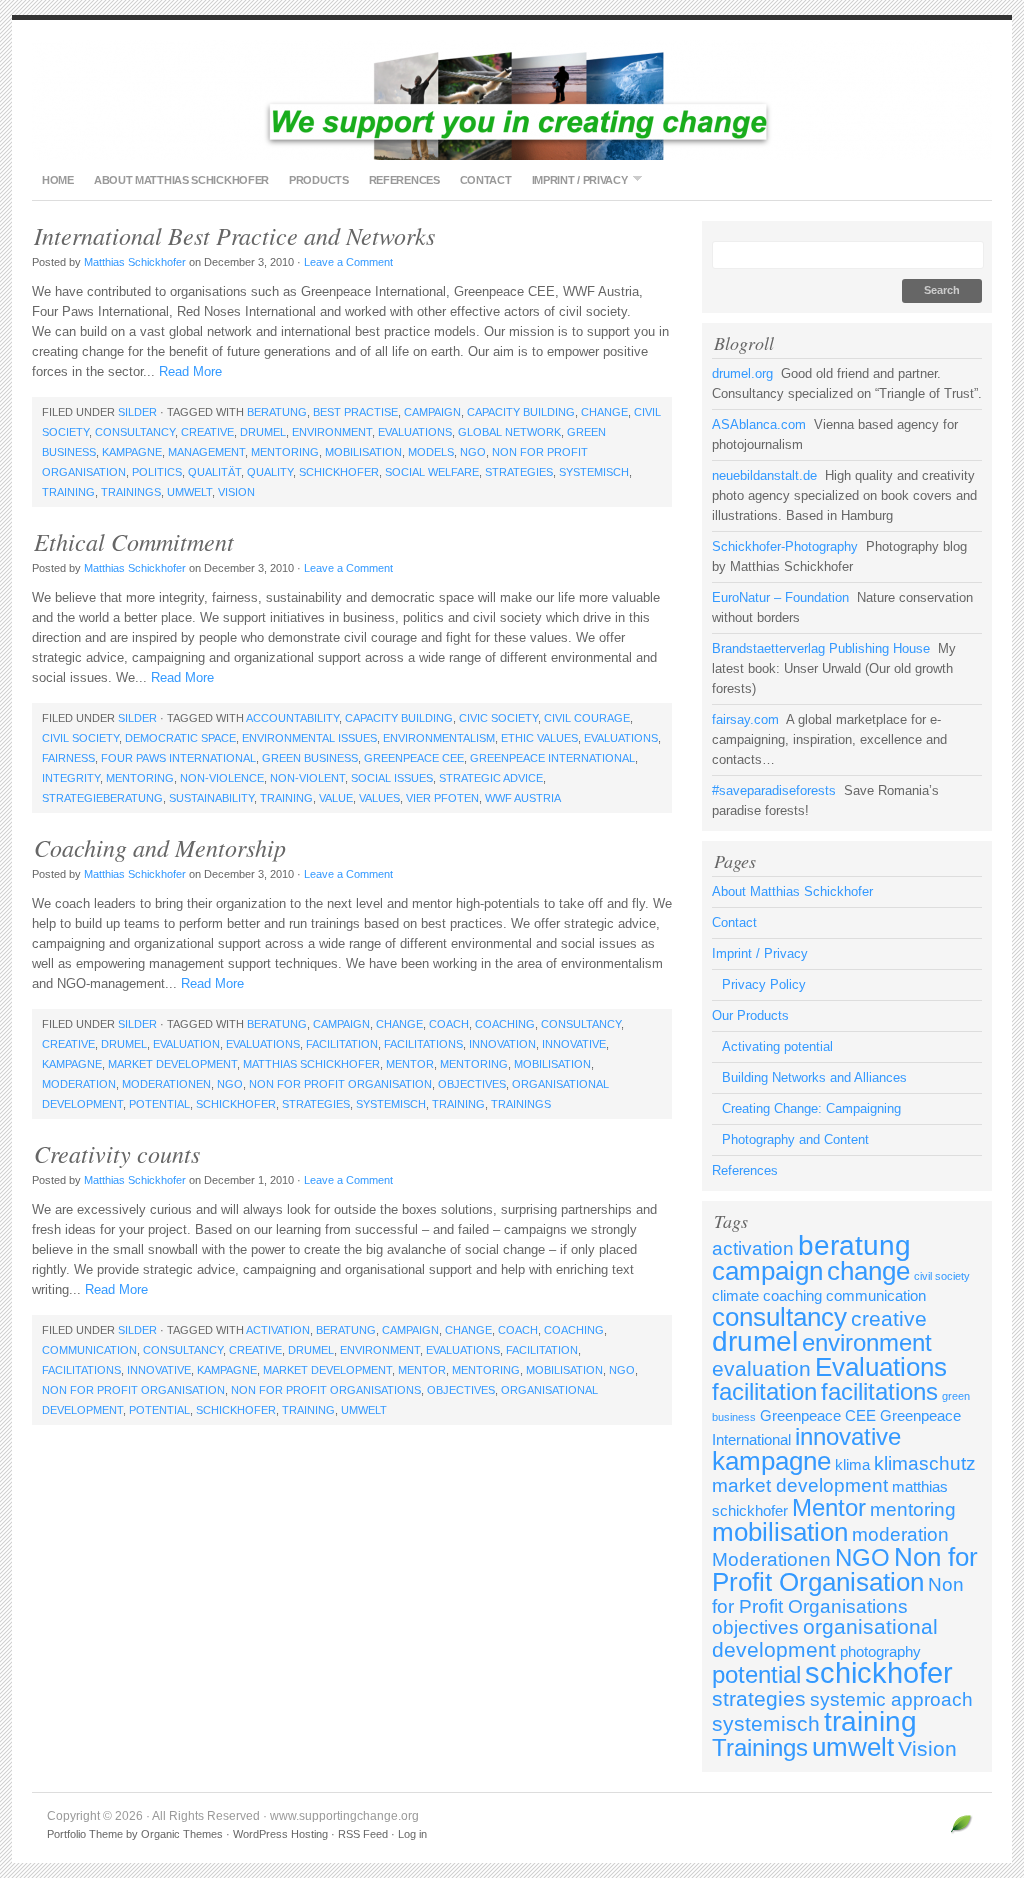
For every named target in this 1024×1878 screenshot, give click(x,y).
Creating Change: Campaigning (811, 1108)
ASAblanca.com (759, 424)
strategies (519, 472)
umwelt (189, 492)
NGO (473, 452)
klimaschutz (925, 1463)
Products (319, 180)
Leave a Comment (348, 262)
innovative (574, 1044)
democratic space (180, 738)
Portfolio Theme (85, 1834)
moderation (79, 1084)
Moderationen (166, 1084)
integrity (71, 778)
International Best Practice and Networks (234, 235)
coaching (505, 1024)
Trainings (131, 492)
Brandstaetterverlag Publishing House (821, 648)
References (404, 180)
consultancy (135, 432)
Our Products (750, 1015)
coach (449, 1024)
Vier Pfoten (442, 798)
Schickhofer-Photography (785, 546)
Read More (190, 371)
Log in (412, 1834)
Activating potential (777, 1046)
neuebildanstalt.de (764, 475)
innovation (502, 1044)
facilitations (423, 1044)
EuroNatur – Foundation (780, 597)
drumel (263, 432)
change (604, 412)
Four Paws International (178, 758)
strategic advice (491, 778)
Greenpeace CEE (414, 758)
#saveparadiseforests (774, 790)
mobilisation (363, 452)
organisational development (825, 1638)
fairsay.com (745, 719)
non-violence (222, 778)
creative (207, 432)
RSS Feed (363, 1834)
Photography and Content (795, 1139)
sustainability (211, 798)
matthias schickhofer (311, 1064)
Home (58, 180)
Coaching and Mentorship (160, 847)
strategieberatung (102, 798)
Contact (486, 180)
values (379, 798)
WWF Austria (523, 798)
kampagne (132, 452)
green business (310, 758)
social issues (392, 778)
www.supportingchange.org (512, 100)
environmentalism (439, 738)
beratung (277, 412)
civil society (80, 738)
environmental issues (309, 738)
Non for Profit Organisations (326, 1390)
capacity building (521, 412)
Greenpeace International (552, 758)
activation (278, 1330)
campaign (432, 412)
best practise (355, 412)
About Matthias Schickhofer (181, 180)
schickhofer (339, 472)
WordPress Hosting (280, 1834)
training (68, 492)
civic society (498, 718)
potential (159, 1104)
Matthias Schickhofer (135, 262)
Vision (236, 492)
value (336, 798)
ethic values (539, 738)
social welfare (432, 472)
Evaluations (415, 432)
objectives (472, 1084)
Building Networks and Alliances (814, 1077)
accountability (292, 718)
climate (735, 1295)
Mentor (410, 1064)
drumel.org (742, 373)
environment (332, 432)
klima (852, 1464)
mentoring (285, 452)
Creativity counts (117, 1153)
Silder (137, 412)
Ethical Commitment (134, 541)
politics (157, 472)
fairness (68, 758)
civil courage (587, 718)
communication (89, 1350)
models (431, 452)
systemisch (594, 472)
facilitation (342, 1044)
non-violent (307, 778)
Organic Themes (182, 1834)
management (206, 452)
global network (509, 432)
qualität (214, 472)
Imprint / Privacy (575, 179)
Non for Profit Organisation (340, 1084)
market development (172, 1064)
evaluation (186, 1044)
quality (270, 472)
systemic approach (891, 1699)
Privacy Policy (764, 984)
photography (880, 1651)
